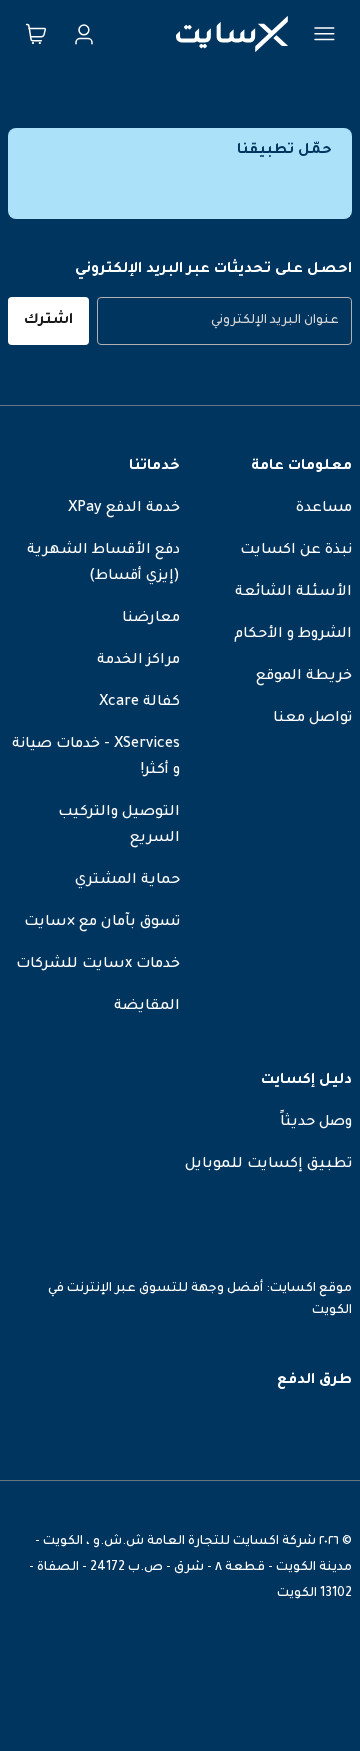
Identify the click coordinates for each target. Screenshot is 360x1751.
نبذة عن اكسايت (296, 551)
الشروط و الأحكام (293, 635)
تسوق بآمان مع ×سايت (102, 923)
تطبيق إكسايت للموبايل (268, 1165)
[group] (224, 321)
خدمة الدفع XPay (124, 509)
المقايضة (147, 1007)
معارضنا (151, 619)
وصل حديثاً (316, 1123)
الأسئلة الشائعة (293, 593)
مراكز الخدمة (138, 661)
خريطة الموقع (304, 677)
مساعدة (324, 509)
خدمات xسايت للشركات (98, 965)
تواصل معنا (312, 719)
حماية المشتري (127, 881)
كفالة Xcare (139, 703)
